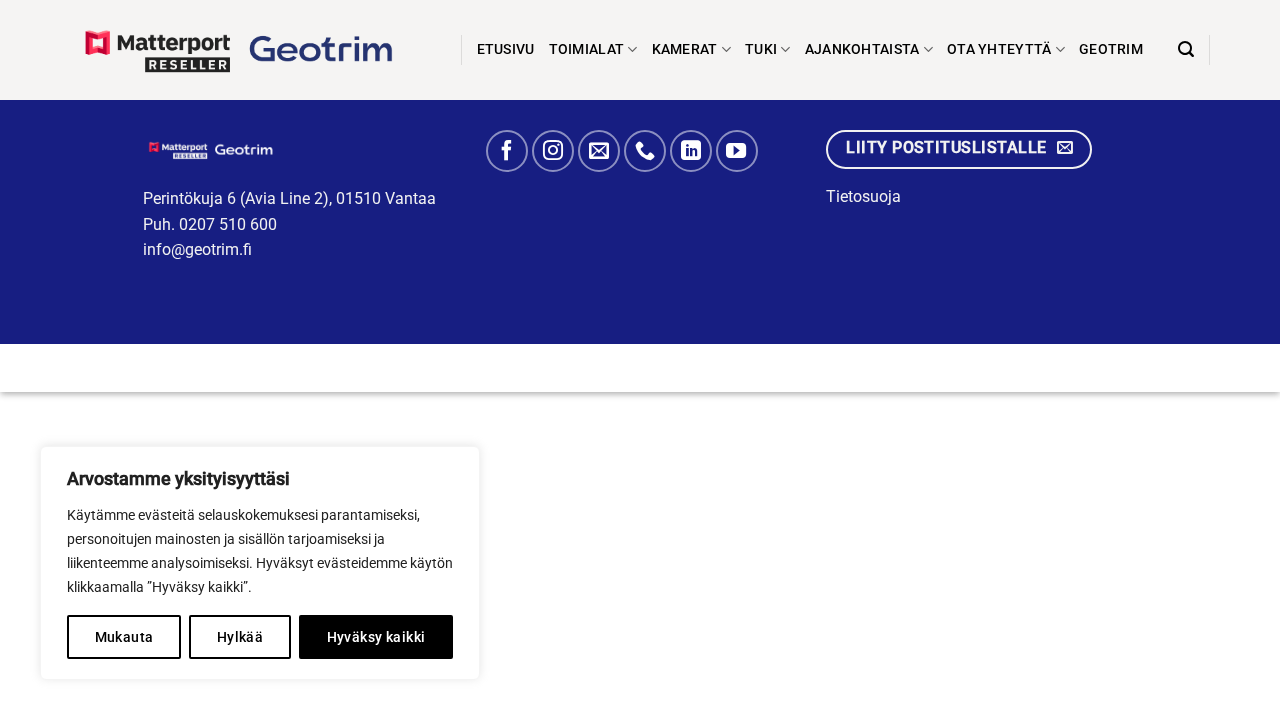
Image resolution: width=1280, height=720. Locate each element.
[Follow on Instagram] (553, 151)
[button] (1186, 49)
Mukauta (124, 637)
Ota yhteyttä (999, 49)
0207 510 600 (228, 224)
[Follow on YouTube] (737, 151)
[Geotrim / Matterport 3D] (250, 50)
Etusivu (506, 49)
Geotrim (1111, 49)
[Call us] (645, 151)
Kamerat (685, 49)
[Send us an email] (599, 151)
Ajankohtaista (862, 49)
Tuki (761, 49)
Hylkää (240, 637)
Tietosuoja (863, 196)
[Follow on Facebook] (507, 151)
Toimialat (587, 49)
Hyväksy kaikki (376, 637)
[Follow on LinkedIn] (691, 151)
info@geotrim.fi (197, 249)
